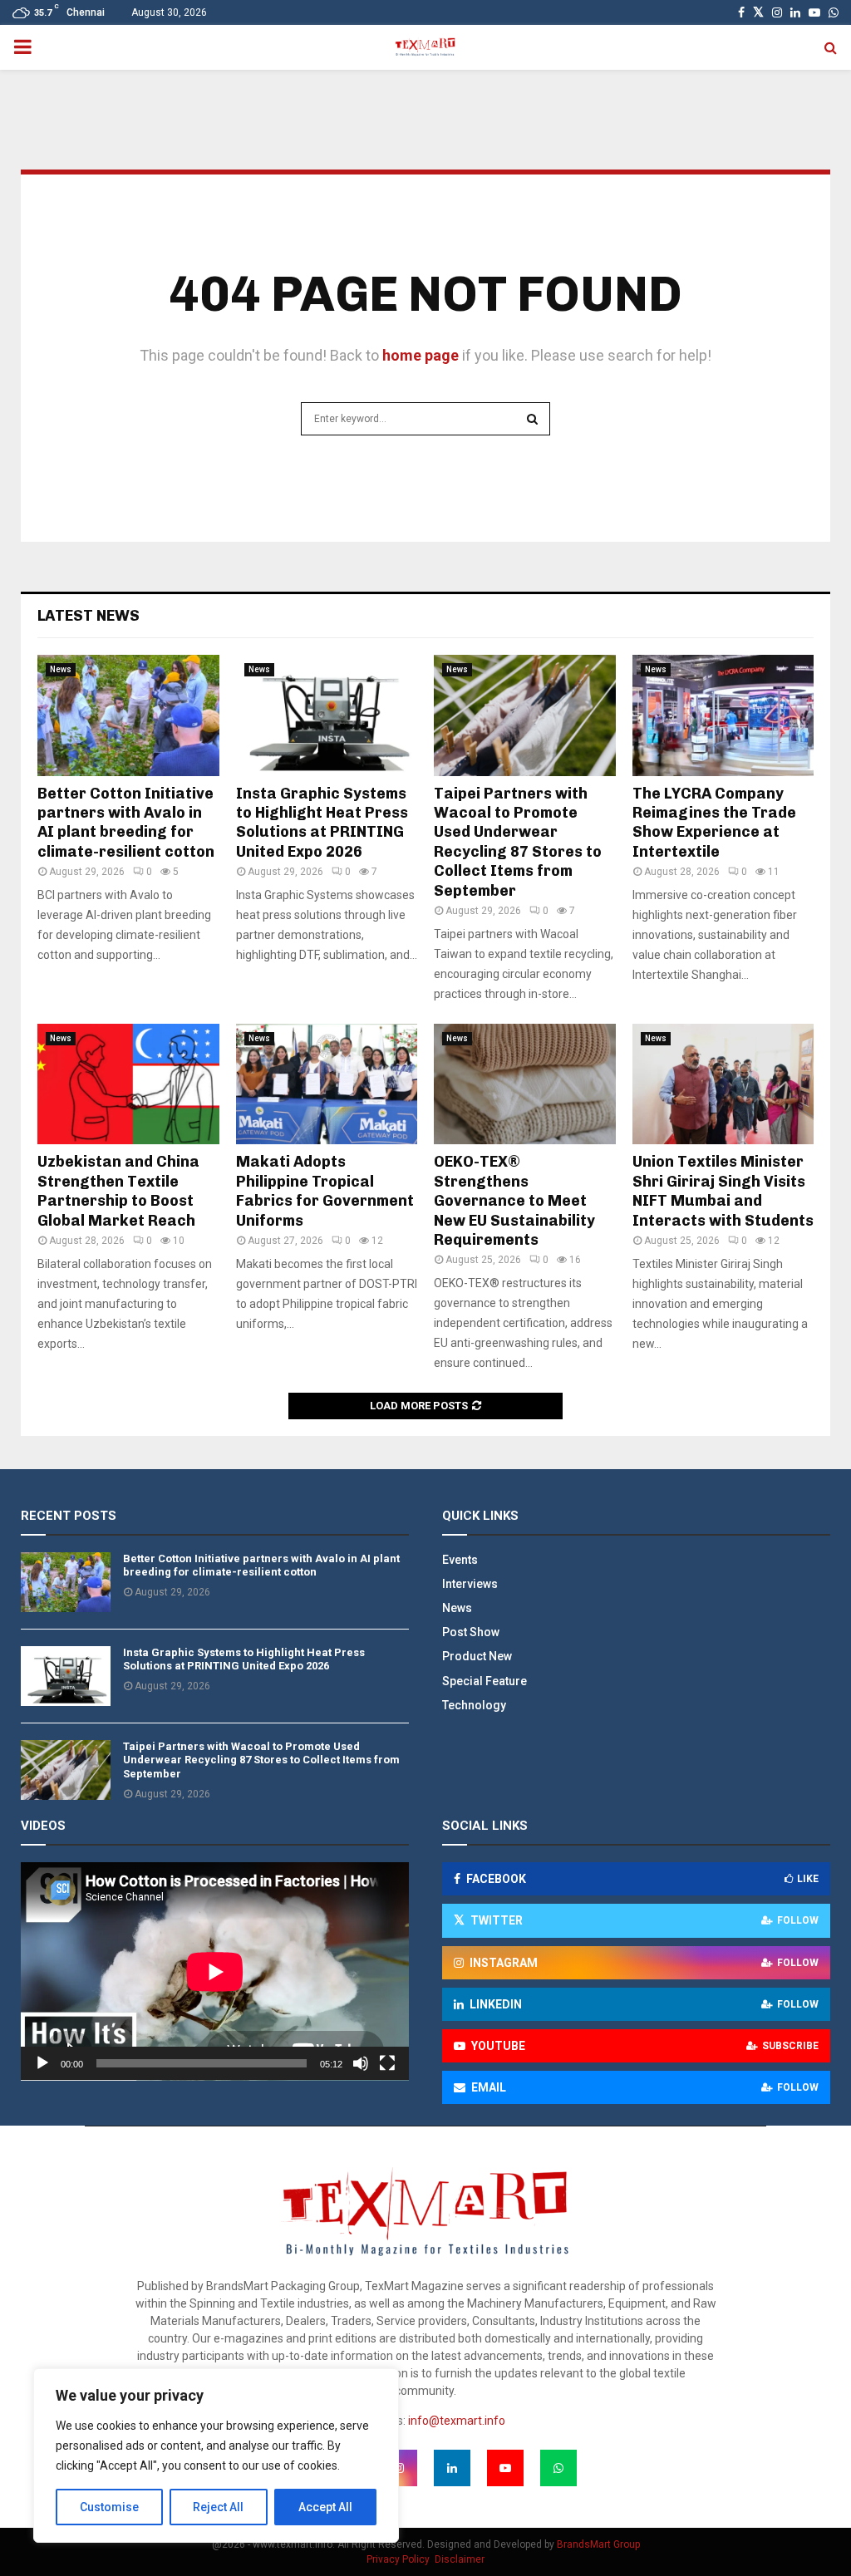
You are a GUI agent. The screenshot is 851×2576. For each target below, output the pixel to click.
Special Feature (485, 1681)
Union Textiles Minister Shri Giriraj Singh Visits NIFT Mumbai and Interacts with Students (723, 1191)
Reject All (218, 2507)
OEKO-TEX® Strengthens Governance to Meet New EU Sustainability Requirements (514, 1201)
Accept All (325, 2507)
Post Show (471, 1632)
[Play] (42, 2063)
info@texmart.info (457, 2421)
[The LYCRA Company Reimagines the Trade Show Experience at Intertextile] (723, 715)
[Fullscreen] (387, 2063)
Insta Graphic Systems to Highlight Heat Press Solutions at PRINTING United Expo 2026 (322, 823)
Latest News (89, 616)
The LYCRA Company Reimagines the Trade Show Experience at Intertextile (714, 823)
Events (460, 1560)
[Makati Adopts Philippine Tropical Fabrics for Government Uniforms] (327, 1084)
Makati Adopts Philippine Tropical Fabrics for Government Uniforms (325, 1191)
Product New (477, 1656)
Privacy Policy (398, 2559)
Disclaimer (460, 2559)
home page (421, 355)
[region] (216, 2456)
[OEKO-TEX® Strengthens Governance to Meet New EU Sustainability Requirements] (525, 1084)
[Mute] (361, 2063)
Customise (109, 2507)
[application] (215, 1971)
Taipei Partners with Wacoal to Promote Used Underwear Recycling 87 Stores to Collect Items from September (518, 842)
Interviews (470, 1584)
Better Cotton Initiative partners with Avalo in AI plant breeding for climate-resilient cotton (126, 823)
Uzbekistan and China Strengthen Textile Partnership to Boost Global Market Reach (118, 1191)
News (61, 669)
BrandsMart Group (598, 2544)
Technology (474, 1705)
